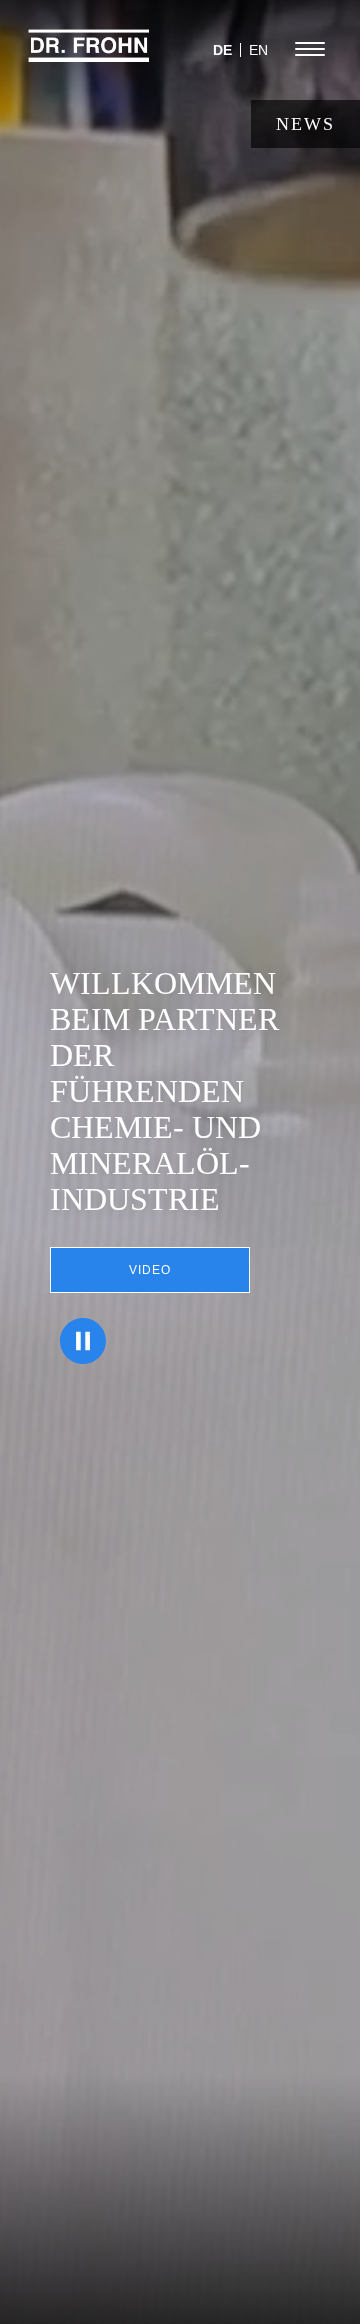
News (305, 124)
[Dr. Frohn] (89, 55)
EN (258, 50)
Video (150, 1270)
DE (222, 50)
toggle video (83, 1341)
